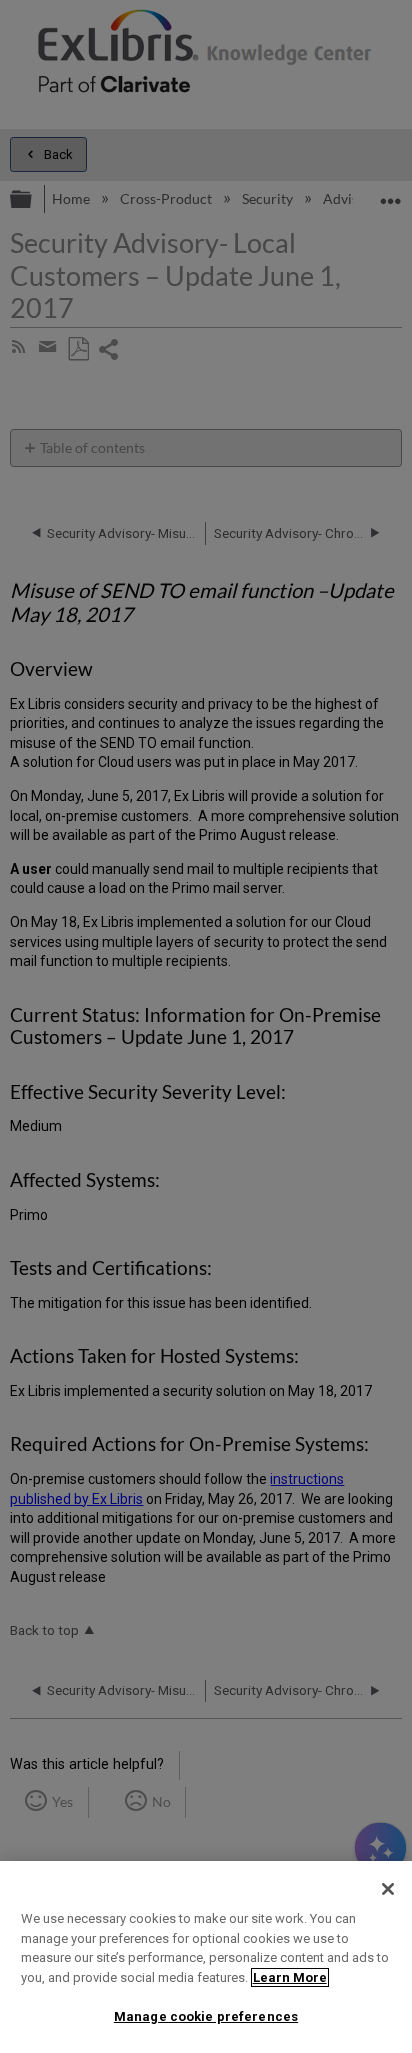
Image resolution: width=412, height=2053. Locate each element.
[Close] (388, 1889)
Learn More (290, 1977)
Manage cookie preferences (206, 2016)
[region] (206, 1957)
